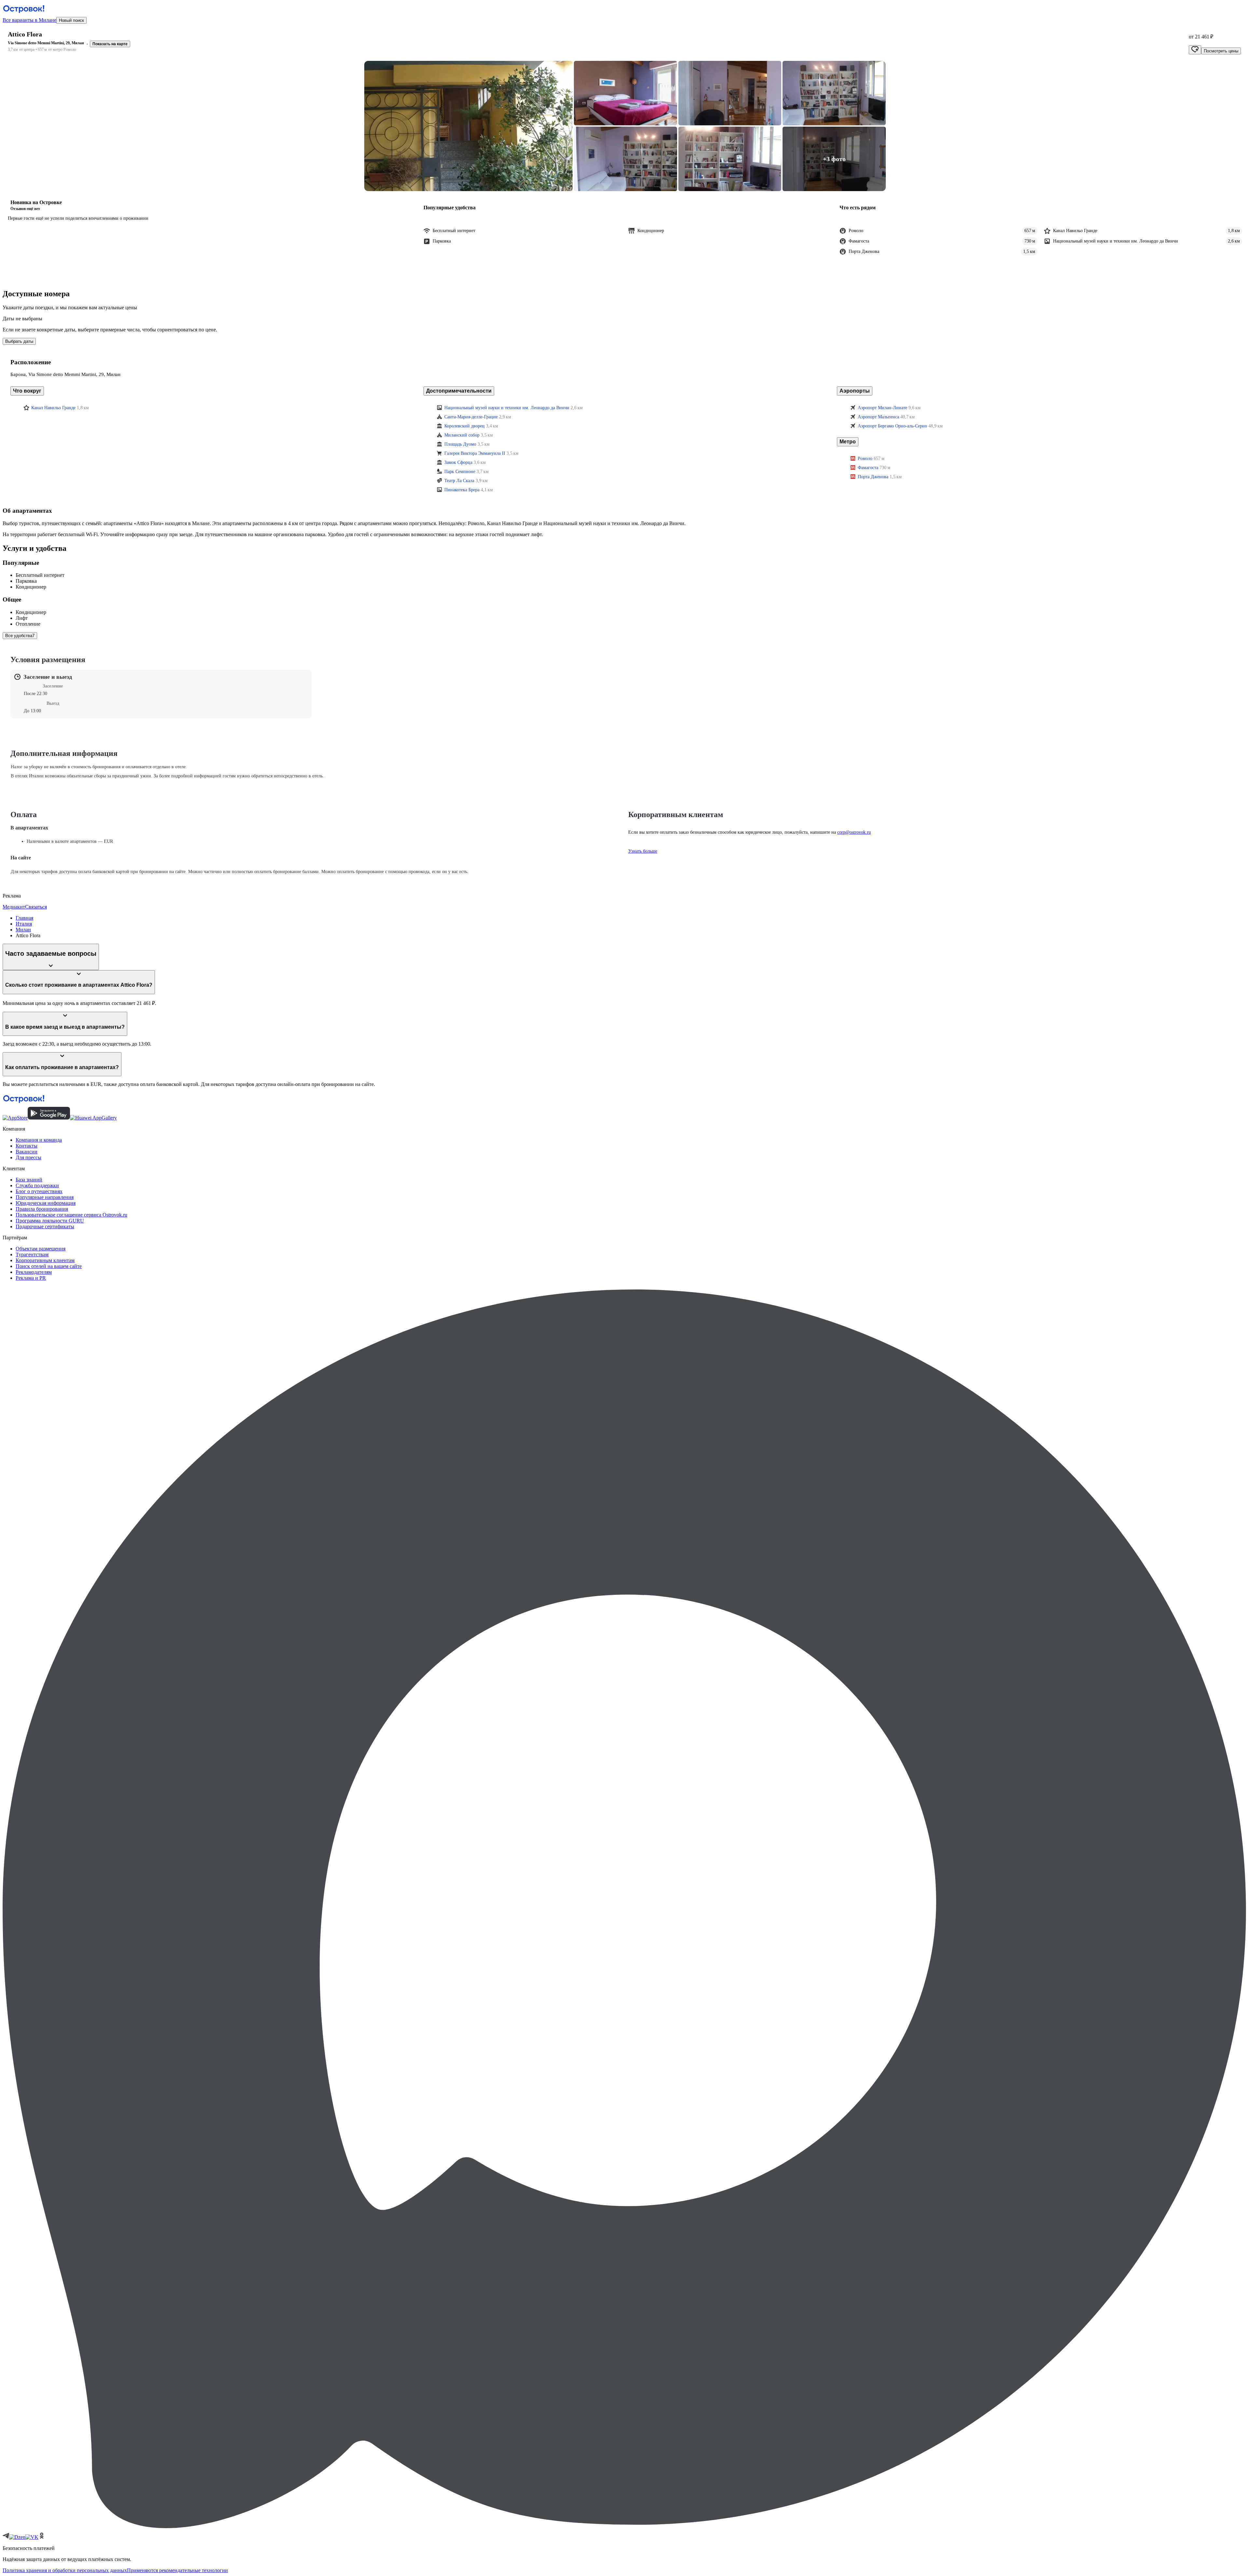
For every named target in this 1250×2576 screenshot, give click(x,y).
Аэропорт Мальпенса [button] (878, 417)
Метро (848, 442)
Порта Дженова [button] (873, 477)
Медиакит (14, 907)
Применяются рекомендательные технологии (177, 2570)
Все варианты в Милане (29, 20)
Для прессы (28, 1157)
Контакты (27, 1146)
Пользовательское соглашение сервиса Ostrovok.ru (71, 1215)
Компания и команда (39, 1140)
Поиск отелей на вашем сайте (49, 1266)
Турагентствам (32, 1254)
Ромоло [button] (865, 459)
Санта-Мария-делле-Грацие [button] (471, 417)
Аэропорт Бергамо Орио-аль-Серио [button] (892, 426)
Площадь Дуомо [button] (460, 444)
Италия (24, 924)
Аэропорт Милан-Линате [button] (882, 408)
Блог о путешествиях (39, 1191)
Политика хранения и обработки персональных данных (65, 2570)
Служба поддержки (37, 1185)
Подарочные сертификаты (45, 1226)
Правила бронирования (42, 1209)
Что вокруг (27, 391)
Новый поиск (71, 20)
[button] (468, 126)
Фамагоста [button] (868, 468)
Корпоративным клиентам (45, 1260)
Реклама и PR (31, 1278)
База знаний (29, 1180)
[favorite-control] (1195, 50)
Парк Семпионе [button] (460, 472)
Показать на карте (110, 44)
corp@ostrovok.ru (854, 832)
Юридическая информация (46, 1203)
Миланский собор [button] (462, 435)
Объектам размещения (41, 1249)
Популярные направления (45, 1197)
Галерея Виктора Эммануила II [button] (475, 453)
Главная (24, 918)
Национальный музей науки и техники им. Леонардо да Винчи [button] (507, 408)
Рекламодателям (34, 1272)
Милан (23, 930)
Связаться (36, 907)
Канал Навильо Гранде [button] (53, 408)
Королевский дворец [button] (465, 426)
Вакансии (27, 1152)
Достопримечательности (459, 391)
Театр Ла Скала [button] (459, 481)
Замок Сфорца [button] (458, 462)
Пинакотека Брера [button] (462, 490)
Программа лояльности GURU (50, 1221)
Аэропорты (855, 391)
